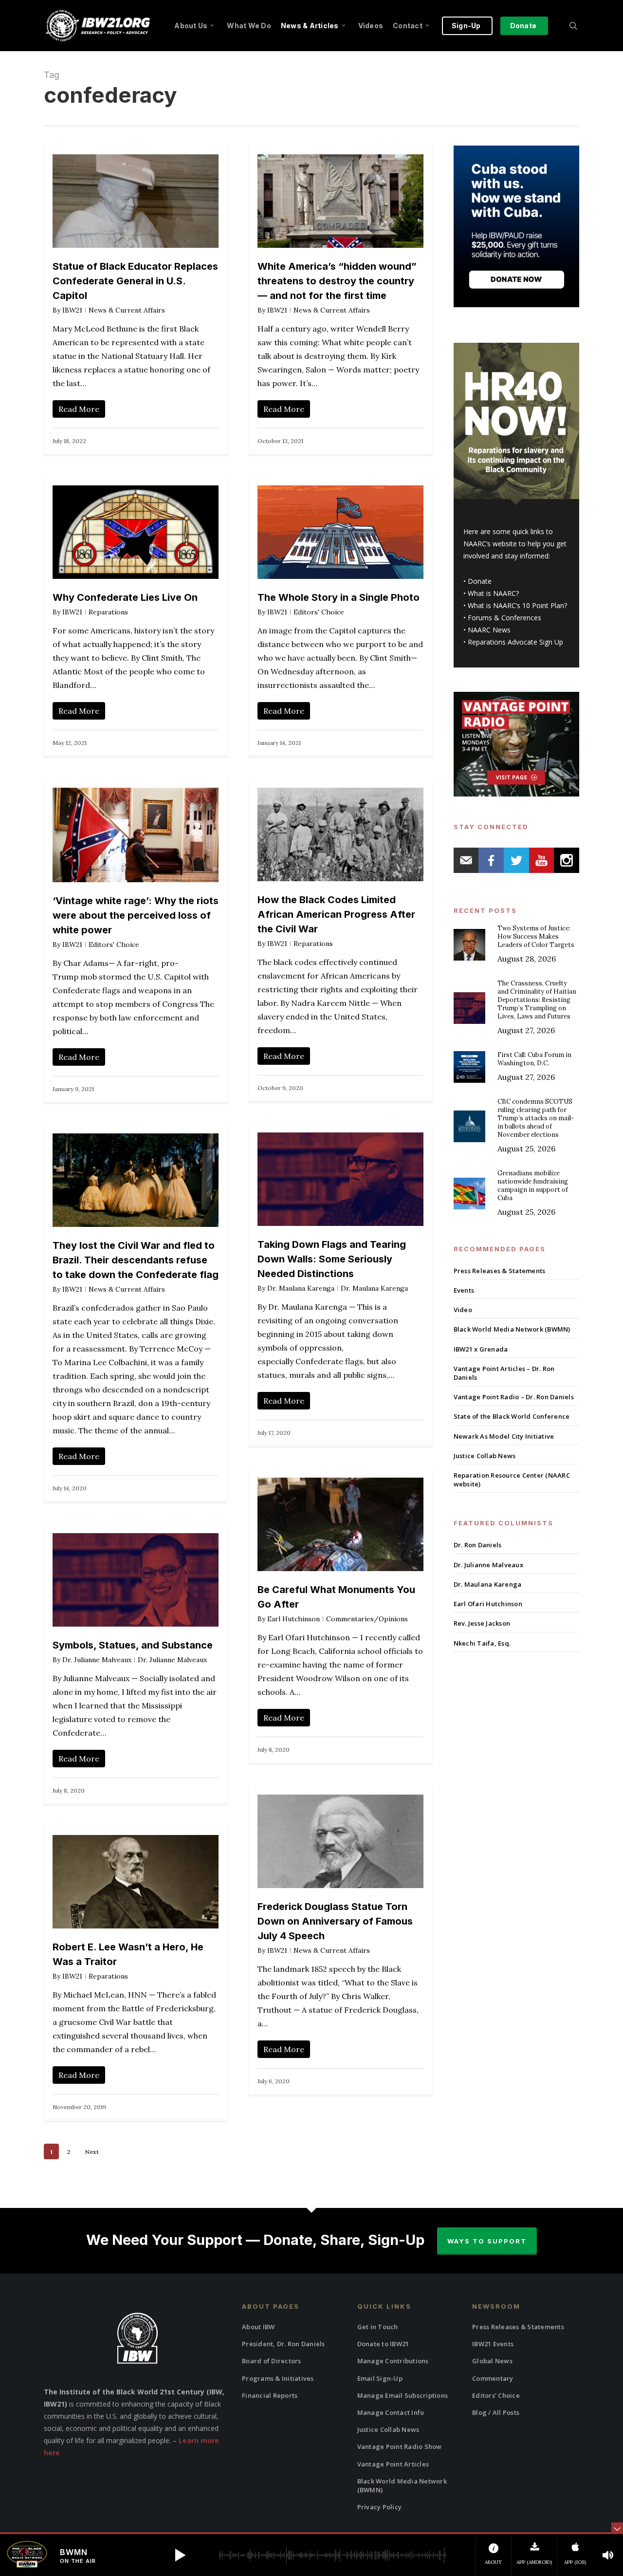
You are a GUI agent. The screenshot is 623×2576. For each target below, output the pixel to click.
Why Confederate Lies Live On (125, 597)
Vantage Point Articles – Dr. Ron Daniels (504, 1373)
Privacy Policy (380, 2507)
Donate (480, 581)
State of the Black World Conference (512, 1416)
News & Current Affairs (127, 310)
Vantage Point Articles (393, 2464)
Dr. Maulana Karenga (301, 1288)
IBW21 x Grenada (481, 1349)
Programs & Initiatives (278, 2378)
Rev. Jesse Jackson (482, 1623)
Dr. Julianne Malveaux (97, 1660)
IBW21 (72, 310)
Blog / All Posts (496, 2412)
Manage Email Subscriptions (403, 2395)
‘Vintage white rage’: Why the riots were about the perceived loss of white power (136, 915)
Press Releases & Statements (500, 1271)
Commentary (493, 2378)
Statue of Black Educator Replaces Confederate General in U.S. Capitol (135, 281)
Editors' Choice (319, 612)
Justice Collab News (485, 1456)
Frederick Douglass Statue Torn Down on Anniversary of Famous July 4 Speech (335, 1921)
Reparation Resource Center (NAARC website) (512, 1480)
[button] (180, 2555)
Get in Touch (378, 2327)
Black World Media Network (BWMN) (512, 1329)
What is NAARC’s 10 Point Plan (516, 605)
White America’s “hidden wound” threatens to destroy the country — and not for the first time (337, 281)
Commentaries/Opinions (367, 1619)
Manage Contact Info (391, 2412)
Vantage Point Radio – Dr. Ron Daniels (514, 1397)
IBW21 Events (493, 2344)
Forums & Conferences (504, 618)
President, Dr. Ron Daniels (284, 2344)
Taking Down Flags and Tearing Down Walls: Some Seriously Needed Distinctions (332, 1259)
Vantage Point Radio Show (400, 2446)
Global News (492, 2361)
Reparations (108, 612)
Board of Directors (272, 2361)
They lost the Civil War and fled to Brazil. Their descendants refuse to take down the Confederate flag (136, 1260)
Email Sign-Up (380, 2378)
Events (464, 1290)
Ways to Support (487, 2241)
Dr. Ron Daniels (478, 1545)
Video (463, 1310)
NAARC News (489, 630)
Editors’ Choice (496, 2395)
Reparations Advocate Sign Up (515, 642)
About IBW (258, 2327)
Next (92, 2152)
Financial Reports (270, 2395)
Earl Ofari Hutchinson (488, 1604)
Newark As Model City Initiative (504, 1436)
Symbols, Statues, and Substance (133, 1645)
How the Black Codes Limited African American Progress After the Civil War (336, 914)
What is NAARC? (493, 593)
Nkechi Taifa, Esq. (482, 1643)
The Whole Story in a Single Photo (339, 597)
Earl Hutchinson (293, 1619)
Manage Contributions (393, 2361)
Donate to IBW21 (383, 2344)
